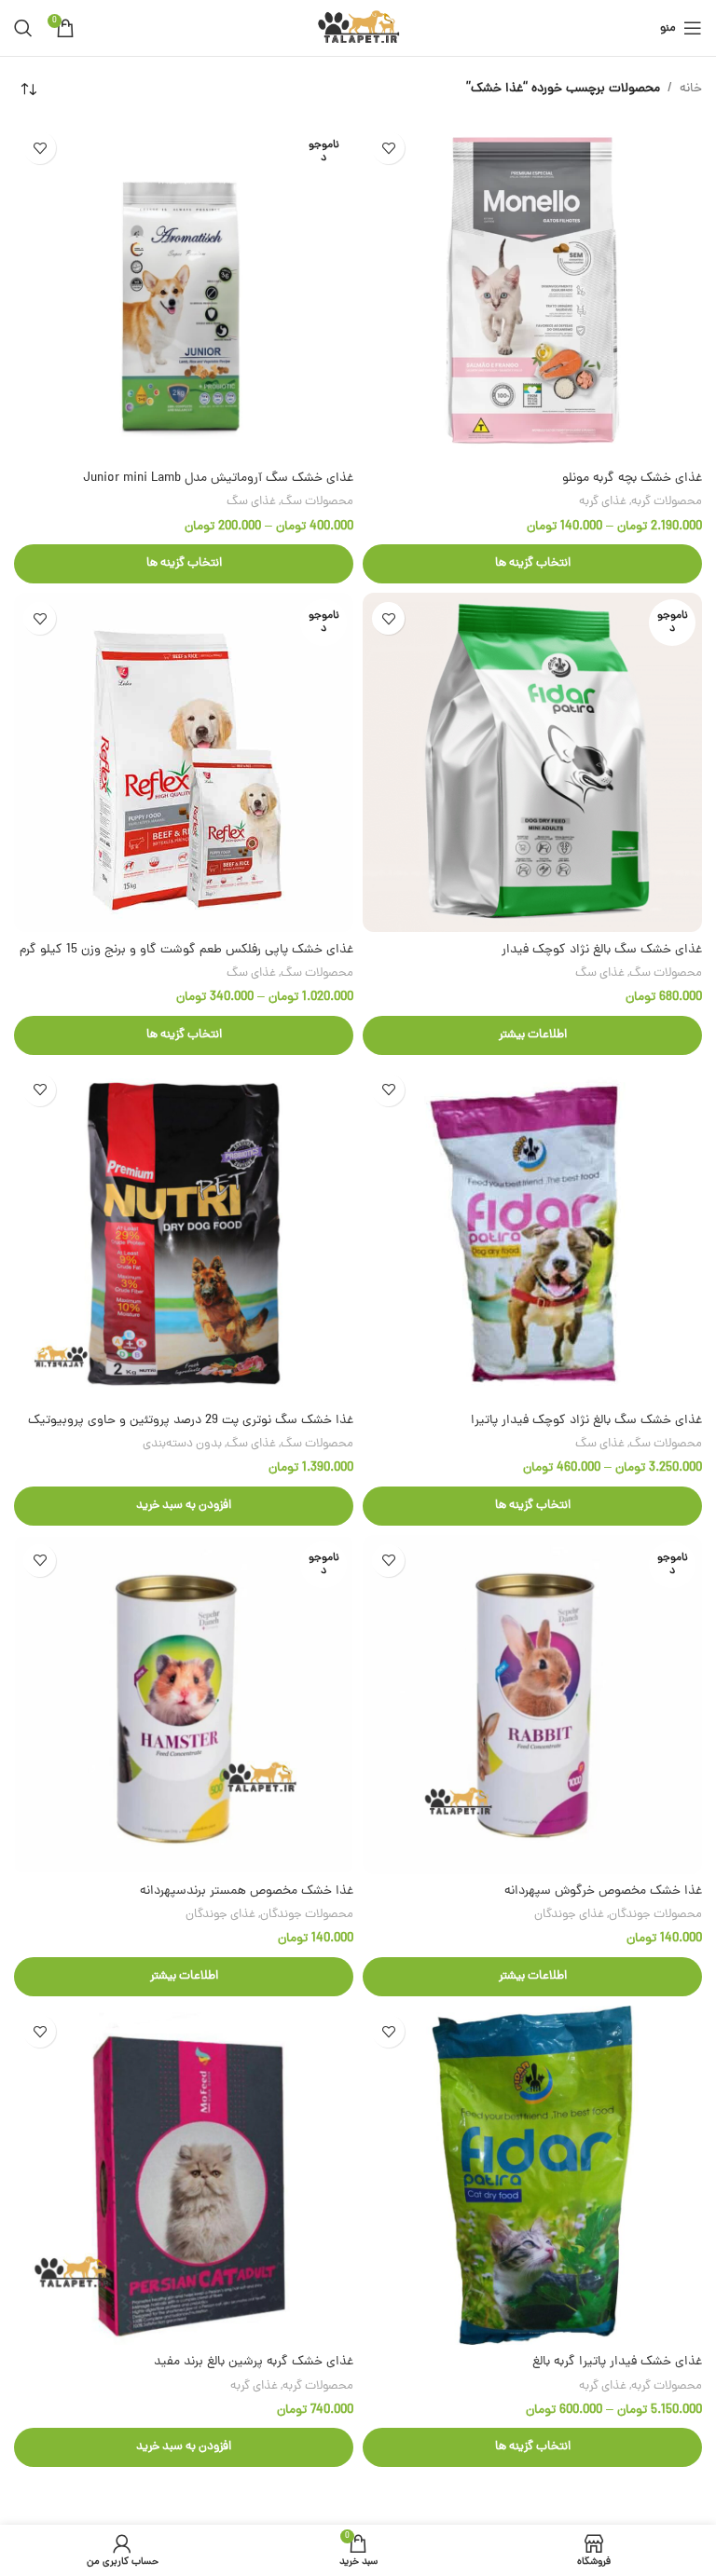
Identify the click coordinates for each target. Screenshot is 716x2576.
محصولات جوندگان (655, 1915)
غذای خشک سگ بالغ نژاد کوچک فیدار (602, 950)
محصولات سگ (317, 502)
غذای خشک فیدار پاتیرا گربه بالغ (617, 2362)
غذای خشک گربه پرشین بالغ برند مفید (254, 2362)
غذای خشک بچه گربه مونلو (632, 479)
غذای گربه (603, 502)
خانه (691, 89)
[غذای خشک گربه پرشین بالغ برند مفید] (184, 2175)
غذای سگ (251, 502)
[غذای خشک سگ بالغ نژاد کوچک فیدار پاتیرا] (532, 1234)
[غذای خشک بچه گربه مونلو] (532, 292)
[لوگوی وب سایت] (358, 29)
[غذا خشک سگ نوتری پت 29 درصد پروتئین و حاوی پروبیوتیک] (184, 1234)
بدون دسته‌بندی (182, 1444)
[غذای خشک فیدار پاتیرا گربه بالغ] (532, 2175)
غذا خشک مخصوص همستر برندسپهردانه (247, 1891)
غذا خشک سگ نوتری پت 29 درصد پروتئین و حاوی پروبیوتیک (191, 1421)
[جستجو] (23, 28)
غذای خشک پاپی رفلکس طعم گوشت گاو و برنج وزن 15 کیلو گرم (186, 950)
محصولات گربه (667, 502)
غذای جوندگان (569, 1915)
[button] (184, 1506)
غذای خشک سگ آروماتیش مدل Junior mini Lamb (218, 479)
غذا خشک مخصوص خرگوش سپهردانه (603, 1891)
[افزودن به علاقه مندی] (388, 148)
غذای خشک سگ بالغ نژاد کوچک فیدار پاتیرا (586, 1421)
